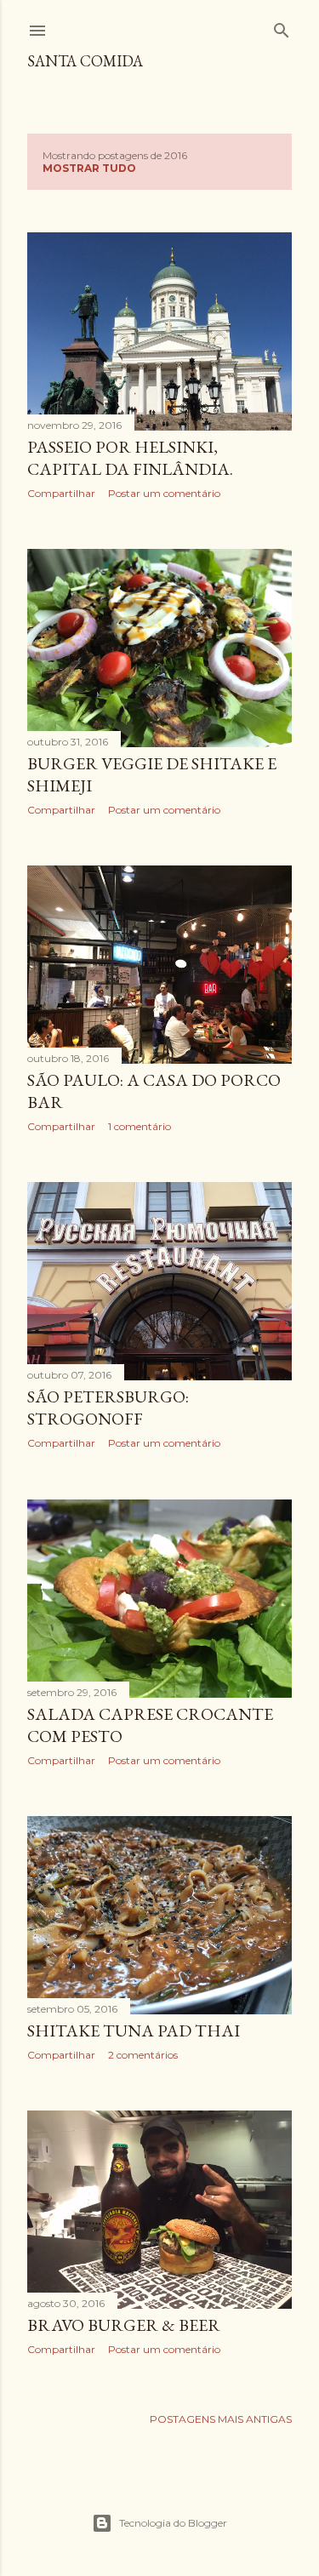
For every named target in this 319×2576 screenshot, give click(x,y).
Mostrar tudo (89, 168)
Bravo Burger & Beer (124, 2325)
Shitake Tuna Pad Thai (134, 2031)
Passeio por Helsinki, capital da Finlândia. (130, 458)
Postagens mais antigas (221, 2419)
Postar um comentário (164, 493)
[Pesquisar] (282, 27)
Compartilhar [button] (61, 493)
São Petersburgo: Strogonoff (108, 1408)
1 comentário (140, 1126)
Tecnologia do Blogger (173, 2523)
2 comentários (143, 2055)
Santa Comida (85, 61)
